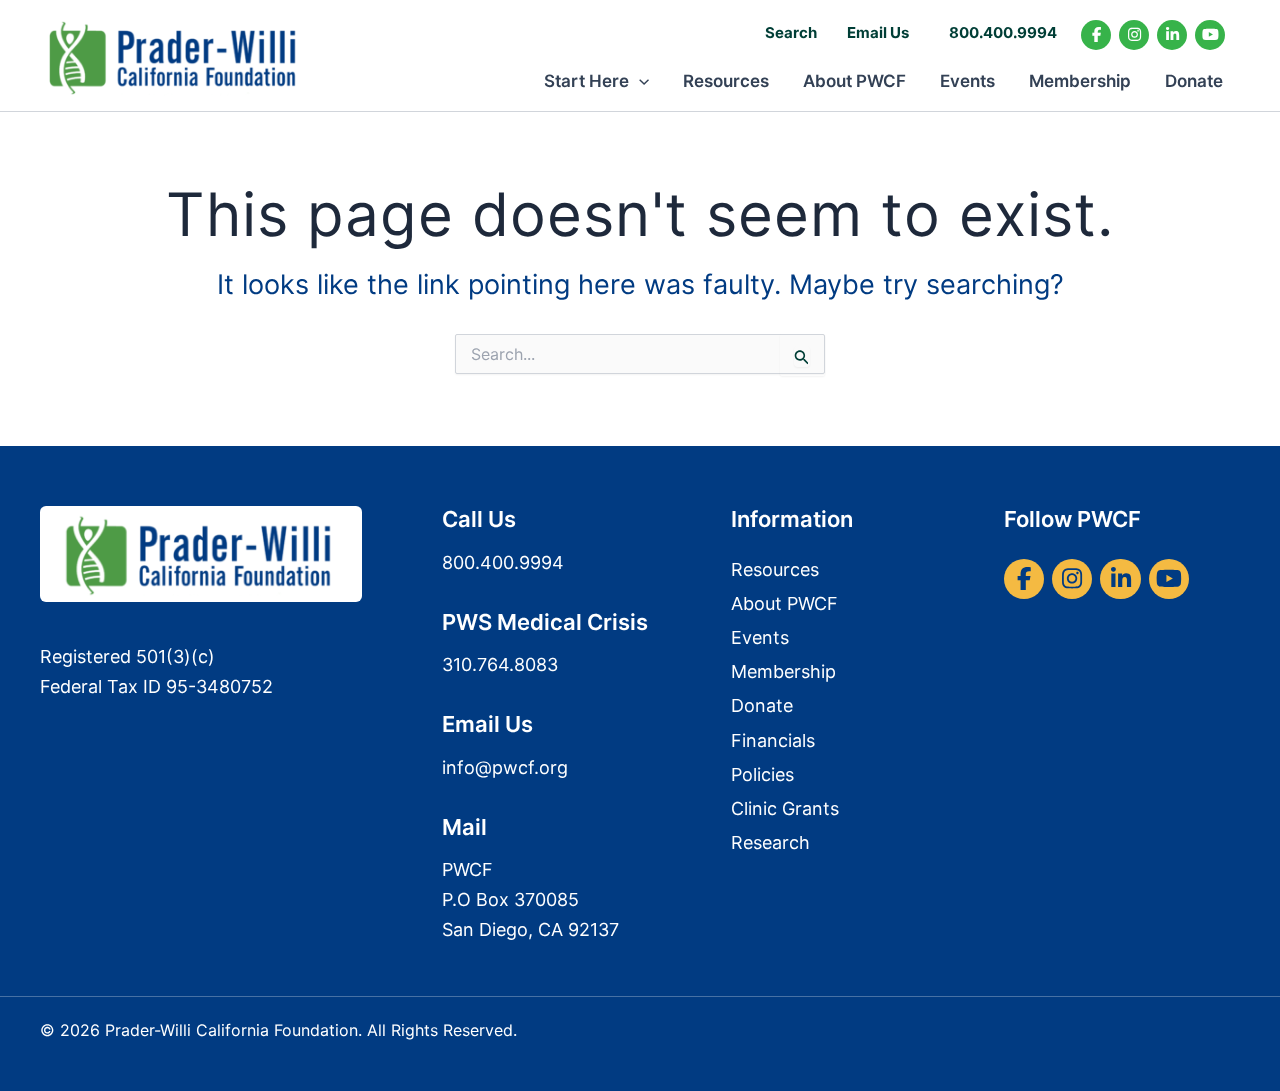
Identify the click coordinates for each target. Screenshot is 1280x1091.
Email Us (878, 32)
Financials (773, 740)
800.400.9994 (1003, 32)
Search (791, 32)
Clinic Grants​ (785, 808)
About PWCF (854, 81)
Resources (726, 81)
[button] (639, 81)
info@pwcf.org (505, 767)
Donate (1194, 81)
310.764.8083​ (500, 664)
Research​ (770, 842)
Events (967, 81)
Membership (1080, 81)
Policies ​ (765, 774)
